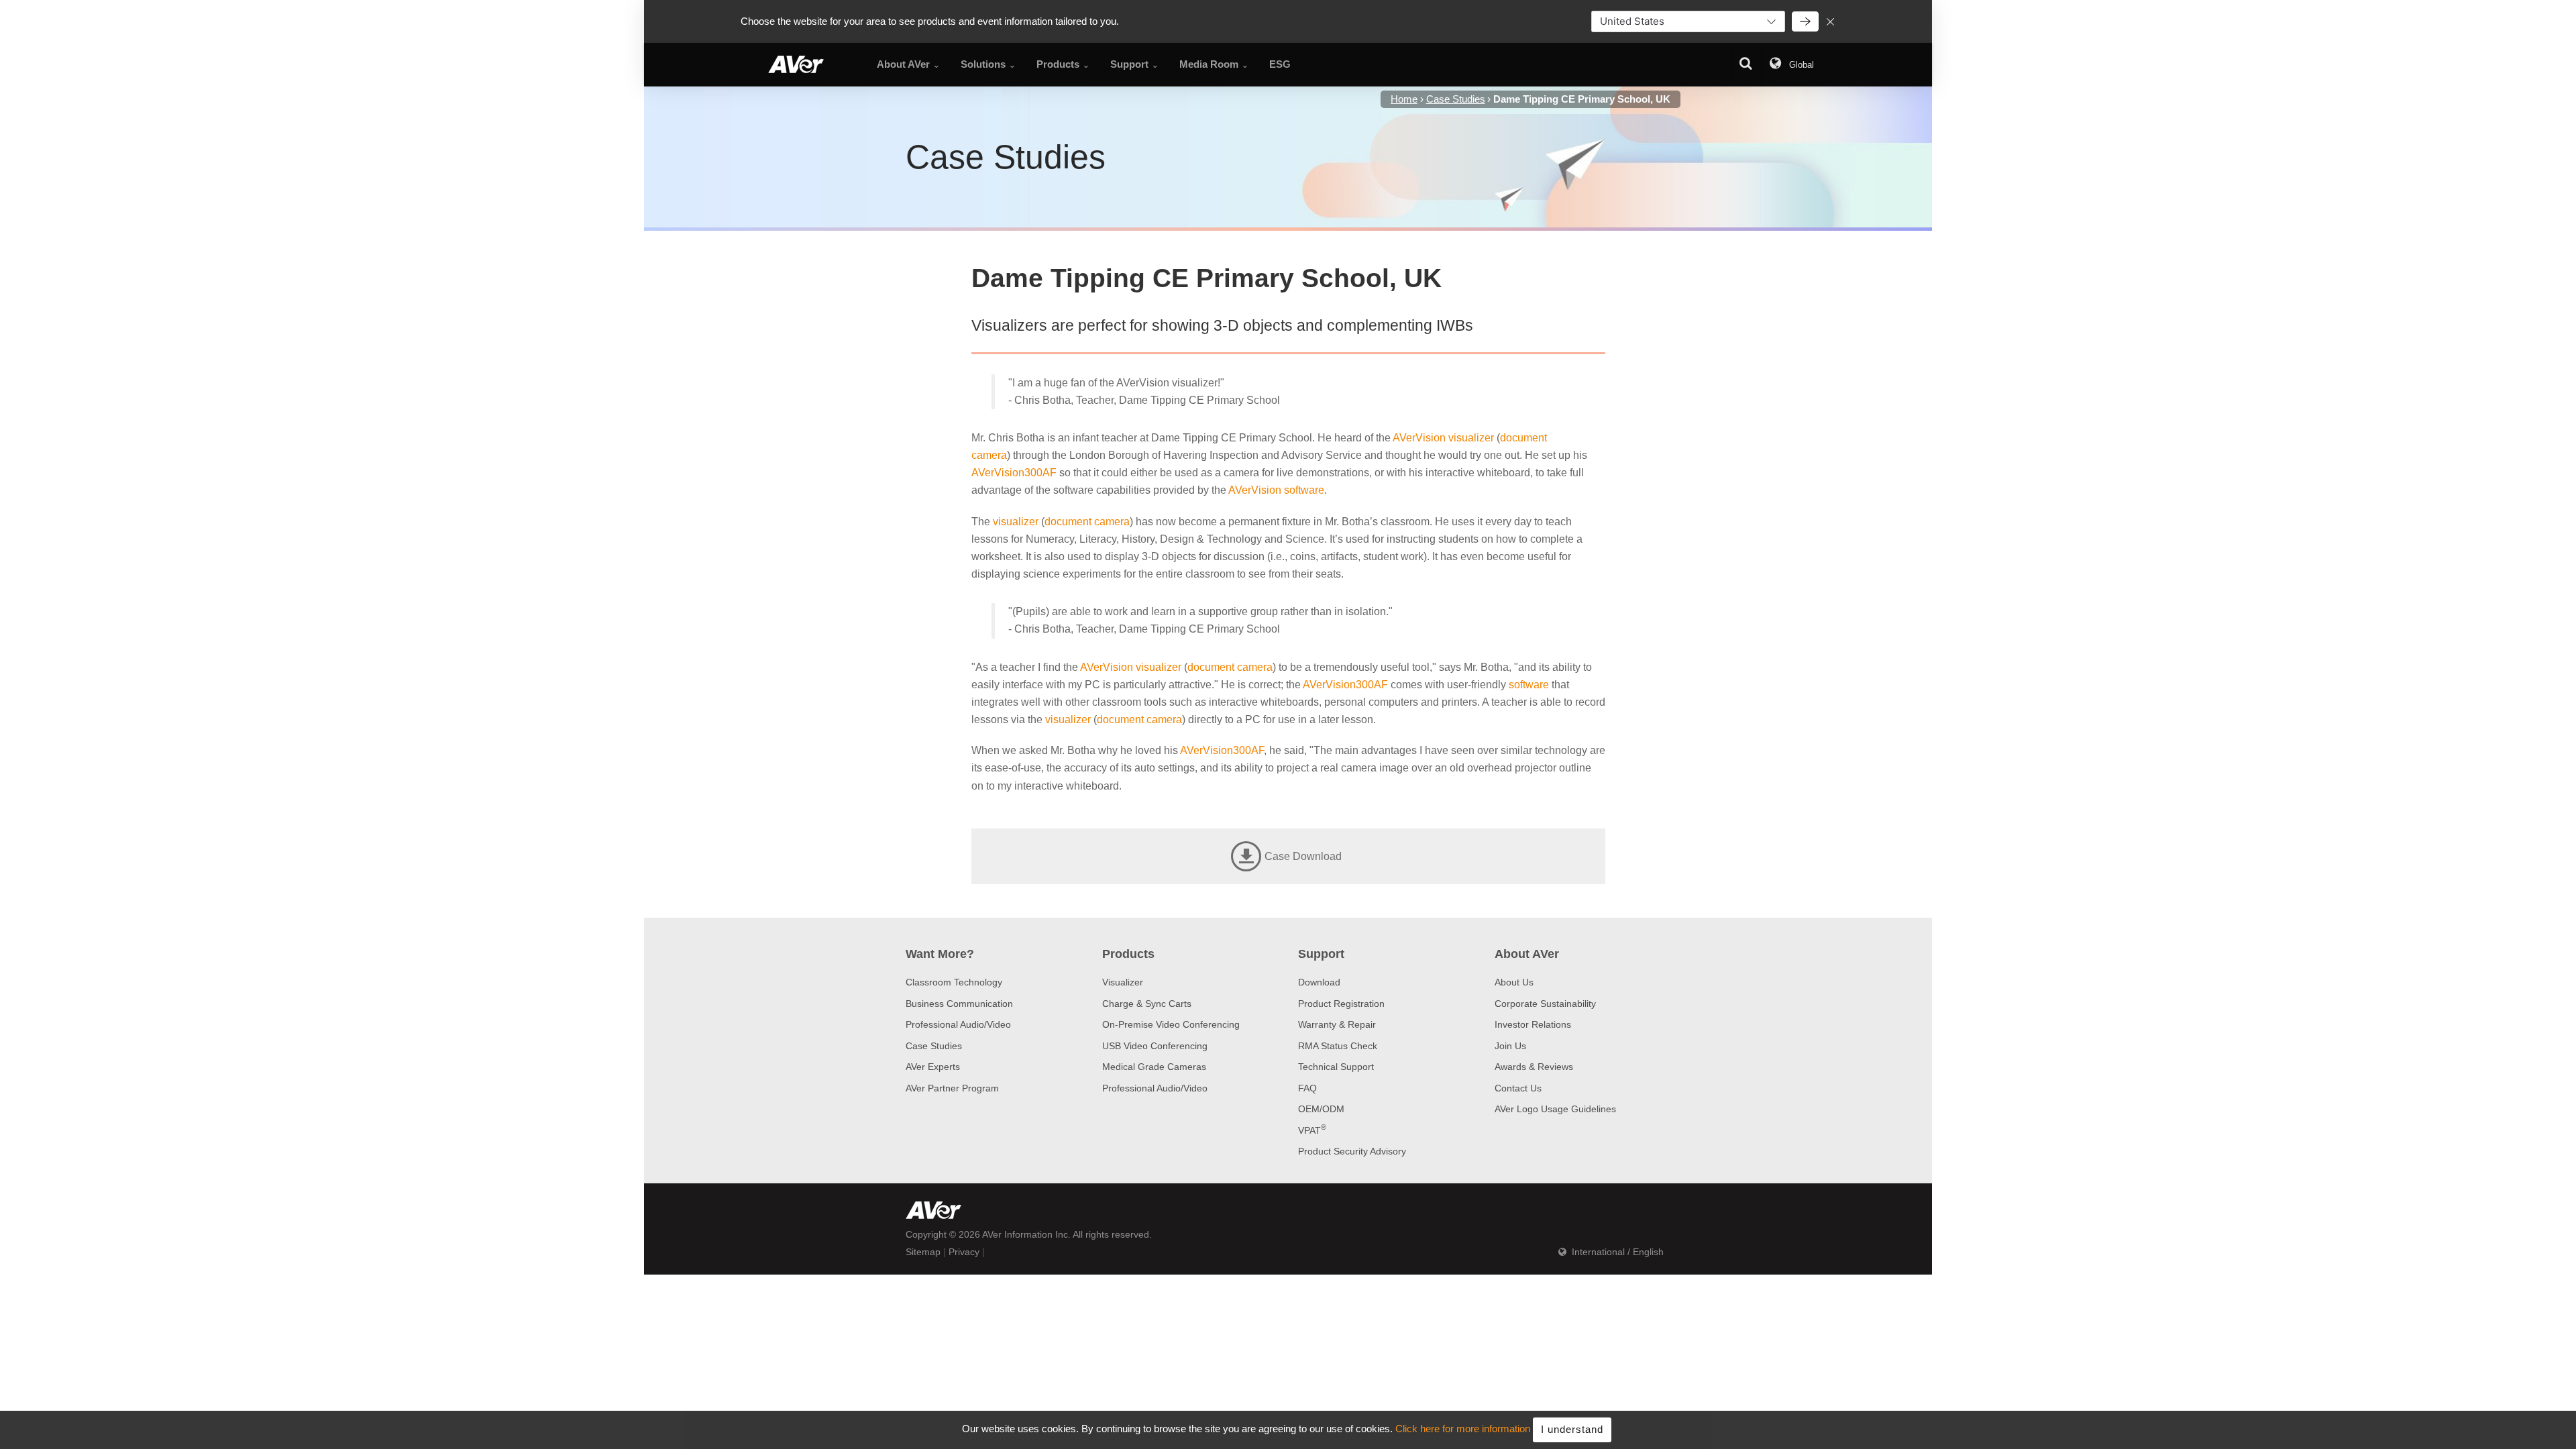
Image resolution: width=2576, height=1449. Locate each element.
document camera (1087, 522)
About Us (1514, 982)
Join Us (1510, 1046)
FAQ (1307, 1088)
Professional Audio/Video (958, 1024)
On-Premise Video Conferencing (1171, 1024)
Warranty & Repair (1337, 1024)
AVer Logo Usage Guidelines (1555, 1109)
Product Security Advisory (1352, 1151)
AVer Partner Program (952, 1088)
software (1529, 685)
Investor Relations (1533, 1024)
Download (1319, 982)
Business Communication (959, 1004)
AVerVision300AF (1014, 473)
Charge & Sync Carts (1147, 1004)
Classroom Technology (954, 982)
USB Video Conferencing (1155, 1046)
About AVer (1527, 954)
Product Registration (1341, 1004)
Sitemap (923, 1252)
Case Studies (934, 1046)
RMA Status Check (1338, 1046)
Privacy (964, 1252)
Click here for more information (1463, 1429)
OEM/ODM (1321, 1109)
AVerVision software (1276, 490)
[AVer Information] (796, 64)
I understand (1572, 1429)
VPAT (1312, 1130)
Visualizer (1123, 982)
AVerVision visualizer (1443, 438)
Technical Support (1336, 1067)
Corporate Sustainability (1545, 1004)
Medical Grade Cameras (1154, 1067)
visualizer (1016, 522)
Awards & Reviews (1534, 1067)
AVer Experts (933, 1067)
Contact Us (1518, 1088)
